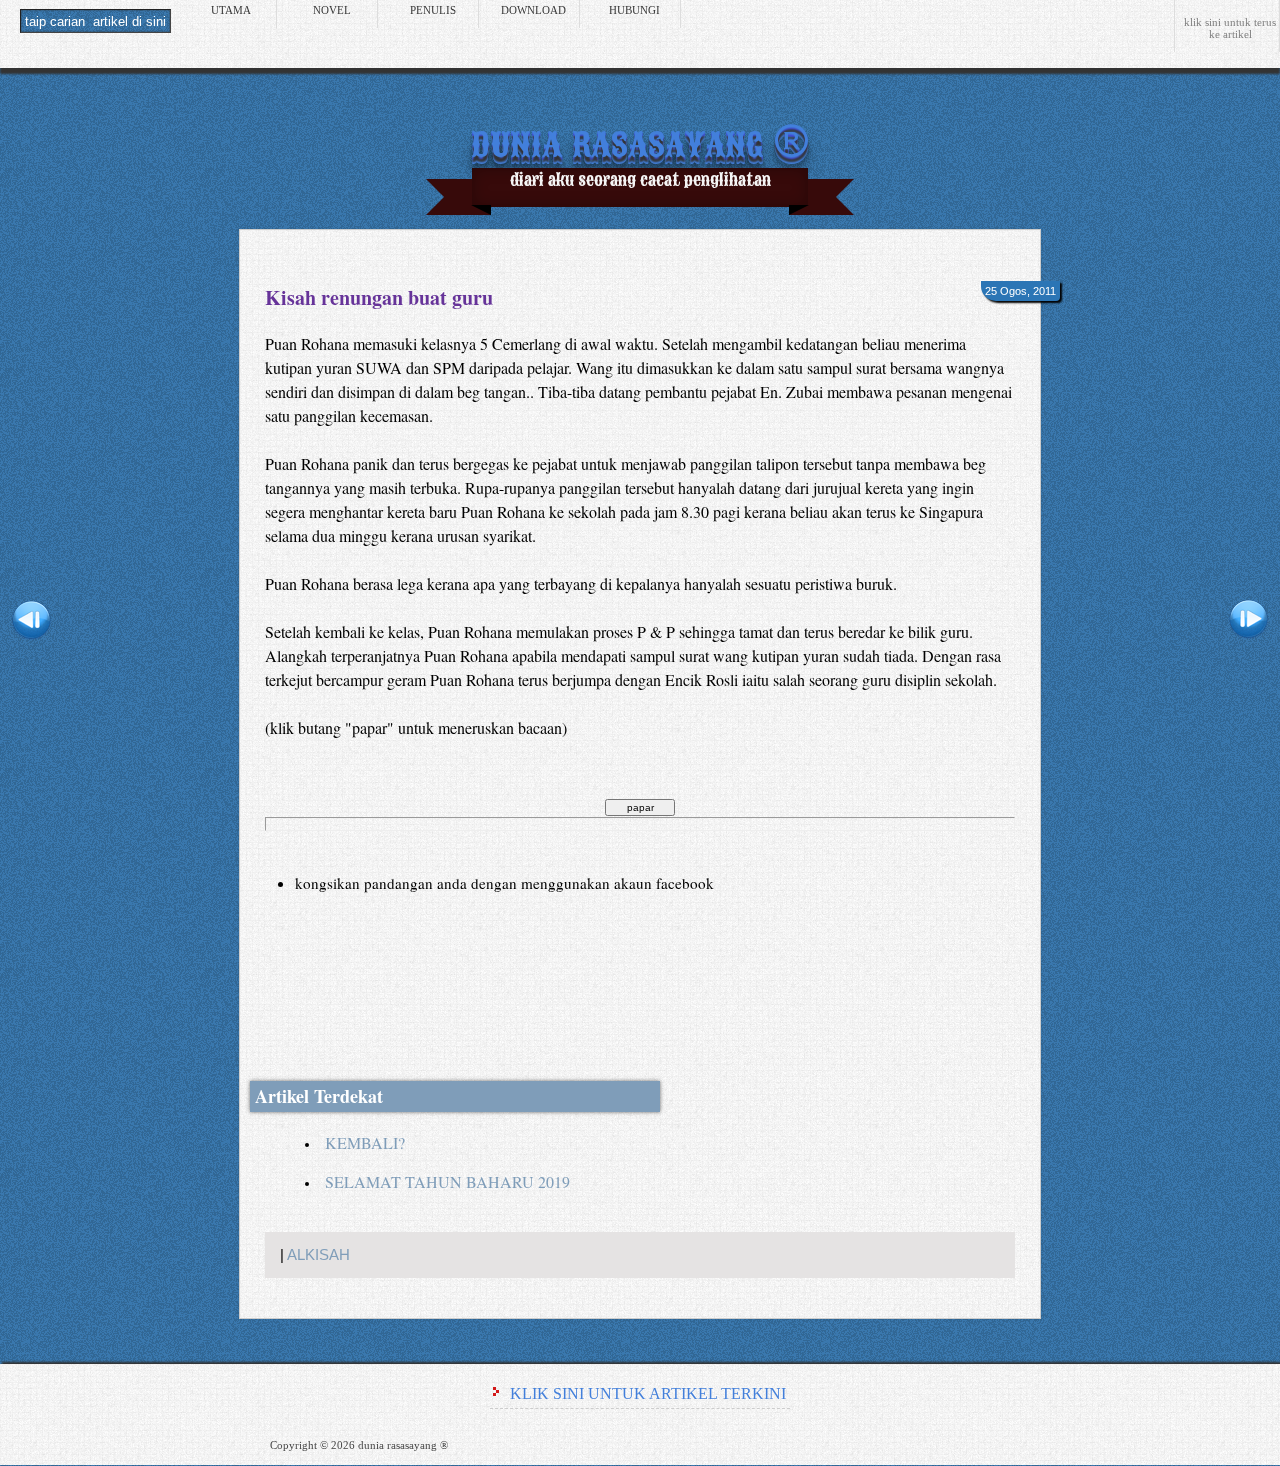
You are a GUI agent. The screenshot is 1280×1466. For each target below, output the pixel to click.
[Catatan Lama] (1248, 623)
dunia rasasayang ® (640, 141)
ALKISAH (318, 1255)
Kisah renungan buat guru (379, 297)
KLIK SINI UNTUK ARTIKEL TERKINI (648, 1393)
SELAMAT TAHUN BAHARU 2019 (447, 1181)
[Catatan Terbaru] (31, 623)
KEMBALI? (365, 1142)
